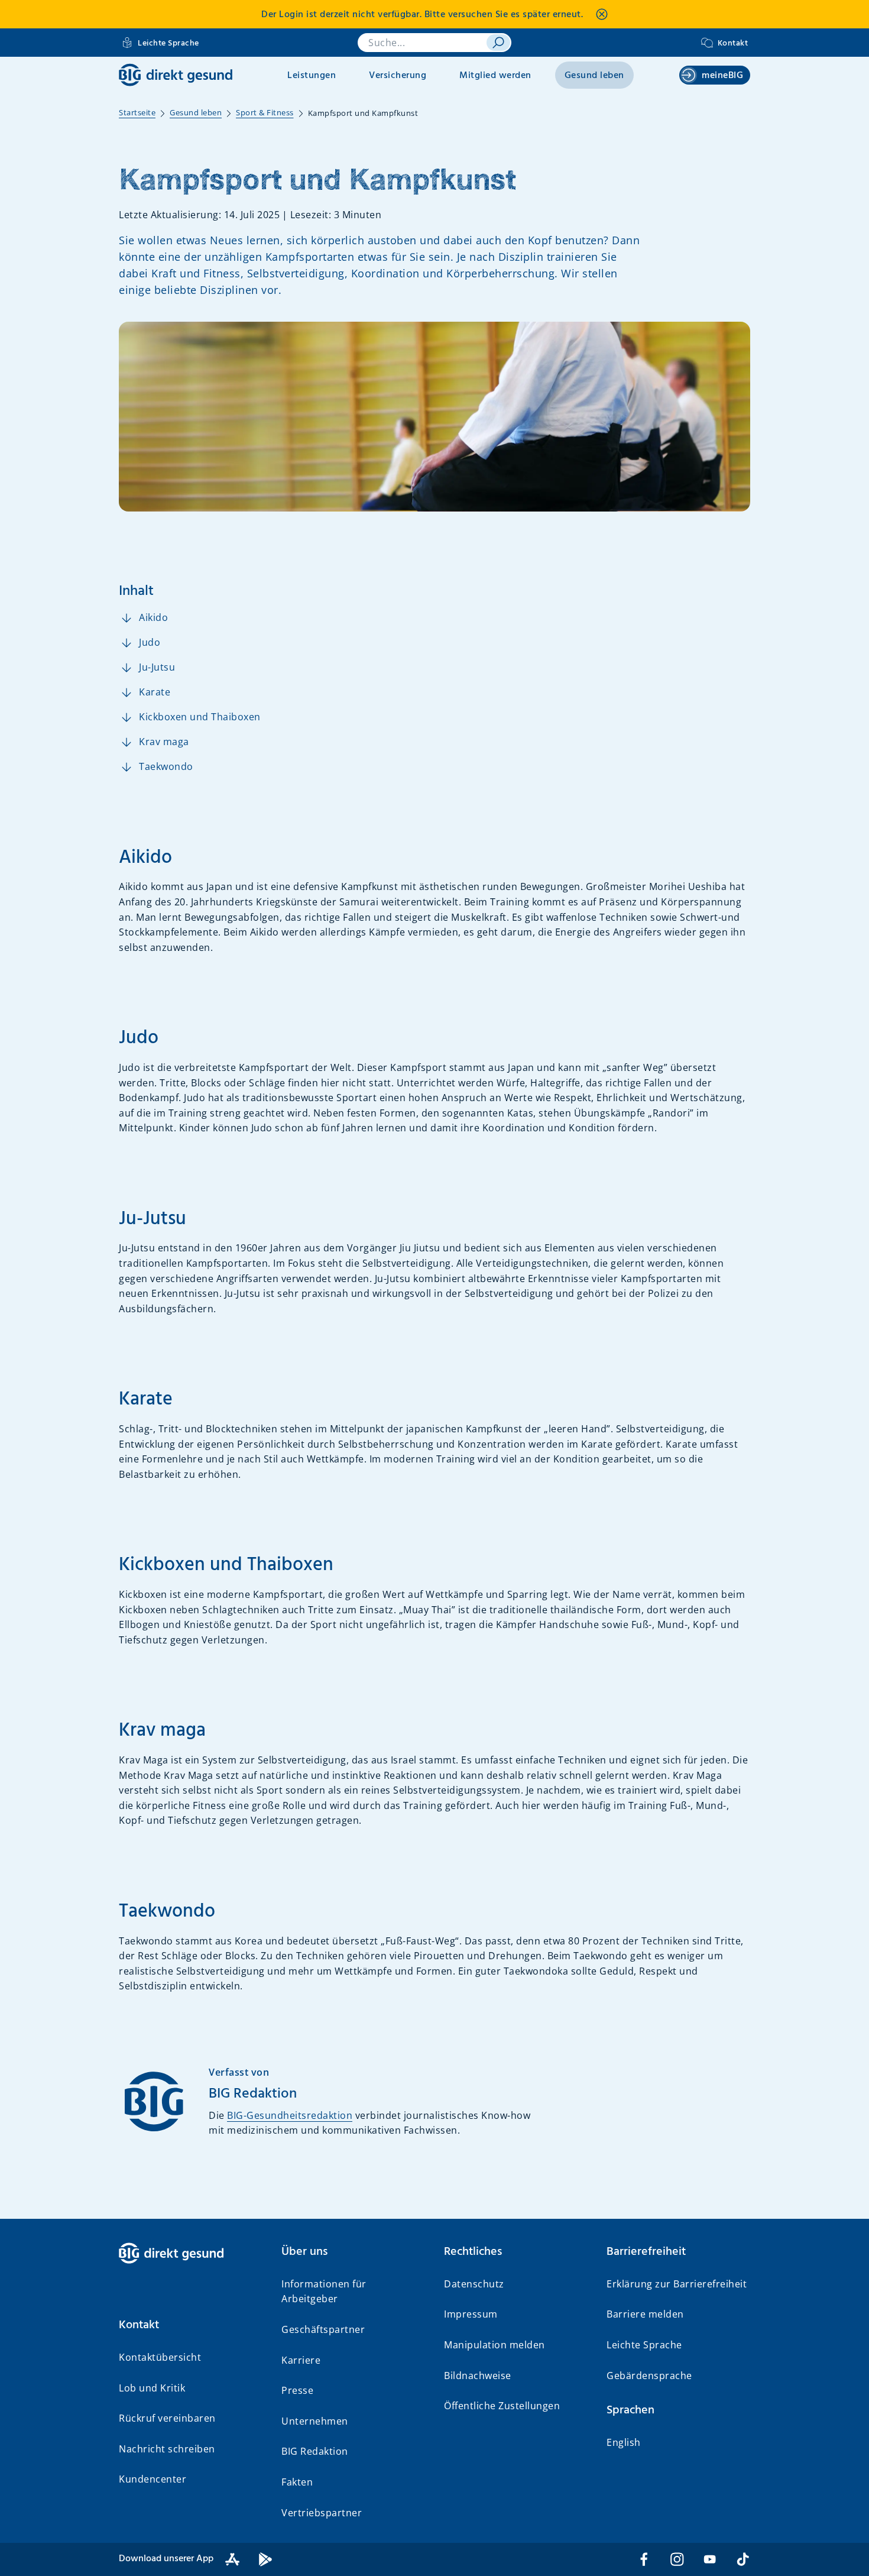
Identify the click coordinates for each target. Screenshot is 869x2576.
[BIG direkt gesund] (176, 75)
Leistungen (312, 76)
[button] (191, 2325)
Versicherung (398, 76)
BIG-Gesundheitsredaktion (290, 2115)
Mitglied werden (495, 76)
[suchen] (498, 43)
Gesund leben (594, 76)
